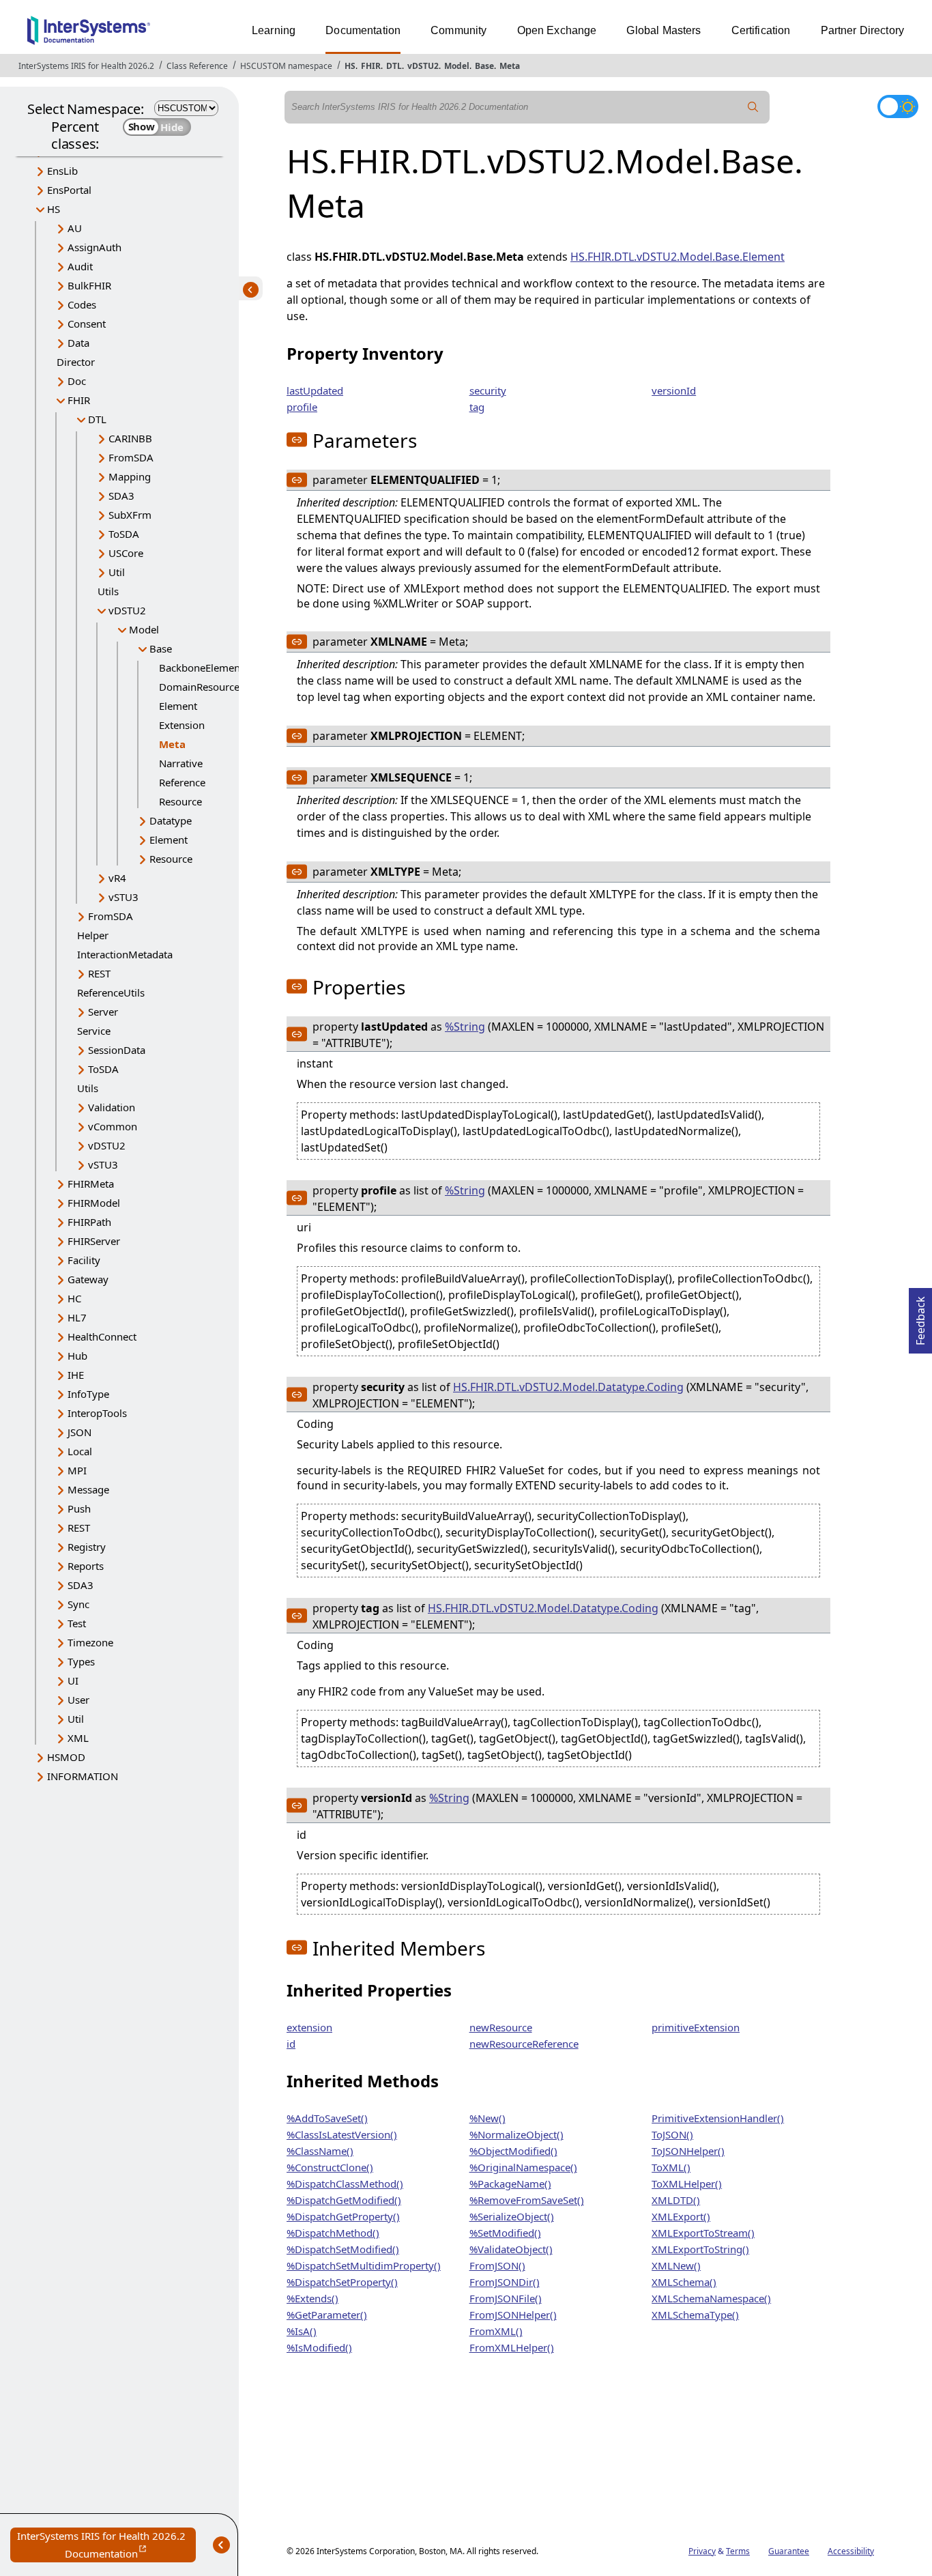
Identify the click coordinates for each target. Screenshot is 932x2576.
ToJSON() (672, 2134)
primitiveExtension (696, 2027)
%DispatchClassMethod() (345, 2184)
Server (103, 1012)
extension (309, 2027)
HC (74, 1298)
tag (477, 407)
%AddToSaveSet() (327, 2118)
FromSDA (131, 457)
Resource (180, 801)
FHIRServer (94, 1241)
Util (117, 572)
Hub (77, 1356)
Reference (182, 782)
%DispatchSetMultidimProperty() (364, 2265)
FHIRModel (94, 1203)
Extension (182, 725)
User (78, 1700)
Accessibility (851, 2551)
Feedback (920, 1317)
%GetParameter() (327, 2315)
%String (465, 1027)
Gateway (88, 1279)
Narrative (181, 763)
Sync (78, 1604)
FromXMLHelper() (512, 2347)
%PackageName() (510, 2184)
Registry (87, 1547)
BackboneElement (201, 668)
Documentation (363, 30)
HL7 (77, 1317)
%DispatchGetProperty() (343, 2216)
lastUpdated (315, 390)
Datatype (171, 820)
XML (78, 1738)
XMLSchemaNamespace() (711, 2298)
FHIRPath (89, 1222)
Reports (86, 1566)
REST (99, 973)
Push (79, 1508)
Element (178, 706)
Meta (510, 66)
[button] (297, 440)
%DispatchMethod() (333, 2233)
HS (350, 66)
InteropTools (97, 1413)
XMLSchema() (684, 2282)
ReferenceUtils (111, 992)
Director (76, 362)
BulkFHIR (89, 285)
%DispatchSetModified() (343, 2249)
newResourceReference (524, 2044)
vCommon (113, 1126)
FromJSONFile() (506, 2298)
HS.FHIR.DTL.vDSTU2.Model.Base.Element (678, 257)
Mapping (130, 476)
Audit (80, 266)
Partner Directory (863, 30)
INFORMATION (83, 1776)
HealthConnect (102, 1336)
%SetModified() (505, 2233)
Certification (761, 30)
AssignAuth (94, 247)
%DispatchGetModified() (344, 2200)
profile (302, 407)
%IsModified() (319, 2347)
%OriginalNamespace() (523, 2167)
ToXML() (671, 2167)
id (291, 2044)
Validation (112, 1107)
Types (81, 1661)
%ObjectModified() (513, 2151)
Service (94, 1031)
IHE (76, 1375)
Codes (82, 304)
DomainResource (199, 687)
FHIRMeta (91, 1184)
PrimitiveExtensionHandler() (718, 2118)
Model (457, 66)
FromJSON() (497, 2265)
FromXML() (496, 2331)
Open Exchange (557, 30)
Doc (77, 381)
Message (88, 1489)
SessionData (117, 1050)
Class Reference (197, 66)
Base (484, 66)
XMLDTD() (676, 2200)
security (488, 390)
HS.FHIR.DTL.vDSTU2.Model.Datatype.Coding (568, 1387)
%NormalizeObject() (516, 2134)
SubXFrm (130, 515)
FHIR (371, 66)
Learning (274, 30)
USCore (126, 553)
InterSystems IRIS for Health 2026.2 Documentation (106, 2546)
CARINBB (130, 438)
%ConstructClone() (330, 2167)
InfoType (88, 1394)
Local (80, 1451)
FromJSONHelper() (513, 2315)
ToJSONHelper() (688, 2151)
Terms (738, 2551)
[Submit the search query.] (753, 107)
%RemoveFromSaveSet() (527, 2200)
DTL (394, 66)
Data (78, 343)
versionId (674, 390)
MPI (77, 1470)
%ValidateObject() (511, 2249)
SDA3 (121, 496)
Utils (108, 591)
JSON (79, 1432)
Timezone (90, 1642)
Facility (84, 1260)
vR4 (117, 878)
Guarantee (789, 2551)
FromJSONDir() (505, 2282)
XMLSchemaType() (695, 2315)
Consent (87, 324)
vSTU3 (123, 897)
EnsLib (62, 171)
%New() (487, 2118)
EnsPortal (69, 190)
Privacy (702, 2551)
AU (75, 228)
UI (73, 1680)
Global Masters (664, 30)
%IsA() (302, 2331)
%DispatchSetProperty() (342, 2282)
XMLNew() (676, 2265)
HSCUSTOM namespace (286, 66)
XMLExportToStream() (703, 2233)
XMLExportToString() (700, 2249)
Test (77, 1623)
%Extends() (312, 2298)
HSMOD (66, 1757)
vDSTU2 (423, 66)
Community (458, 30)
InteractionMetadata (125, 954)
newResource (501, 2027)
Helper (93, 935)
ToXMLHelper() (687, 2184)
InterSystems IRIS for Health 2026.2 (86, 66)
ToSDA (124, 534)
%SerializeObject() (512, 2216)
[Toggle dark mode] (898, 106)
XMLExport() (681, 2216)
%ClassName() (320, 2151)
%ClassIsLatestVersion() (342, 2134)
